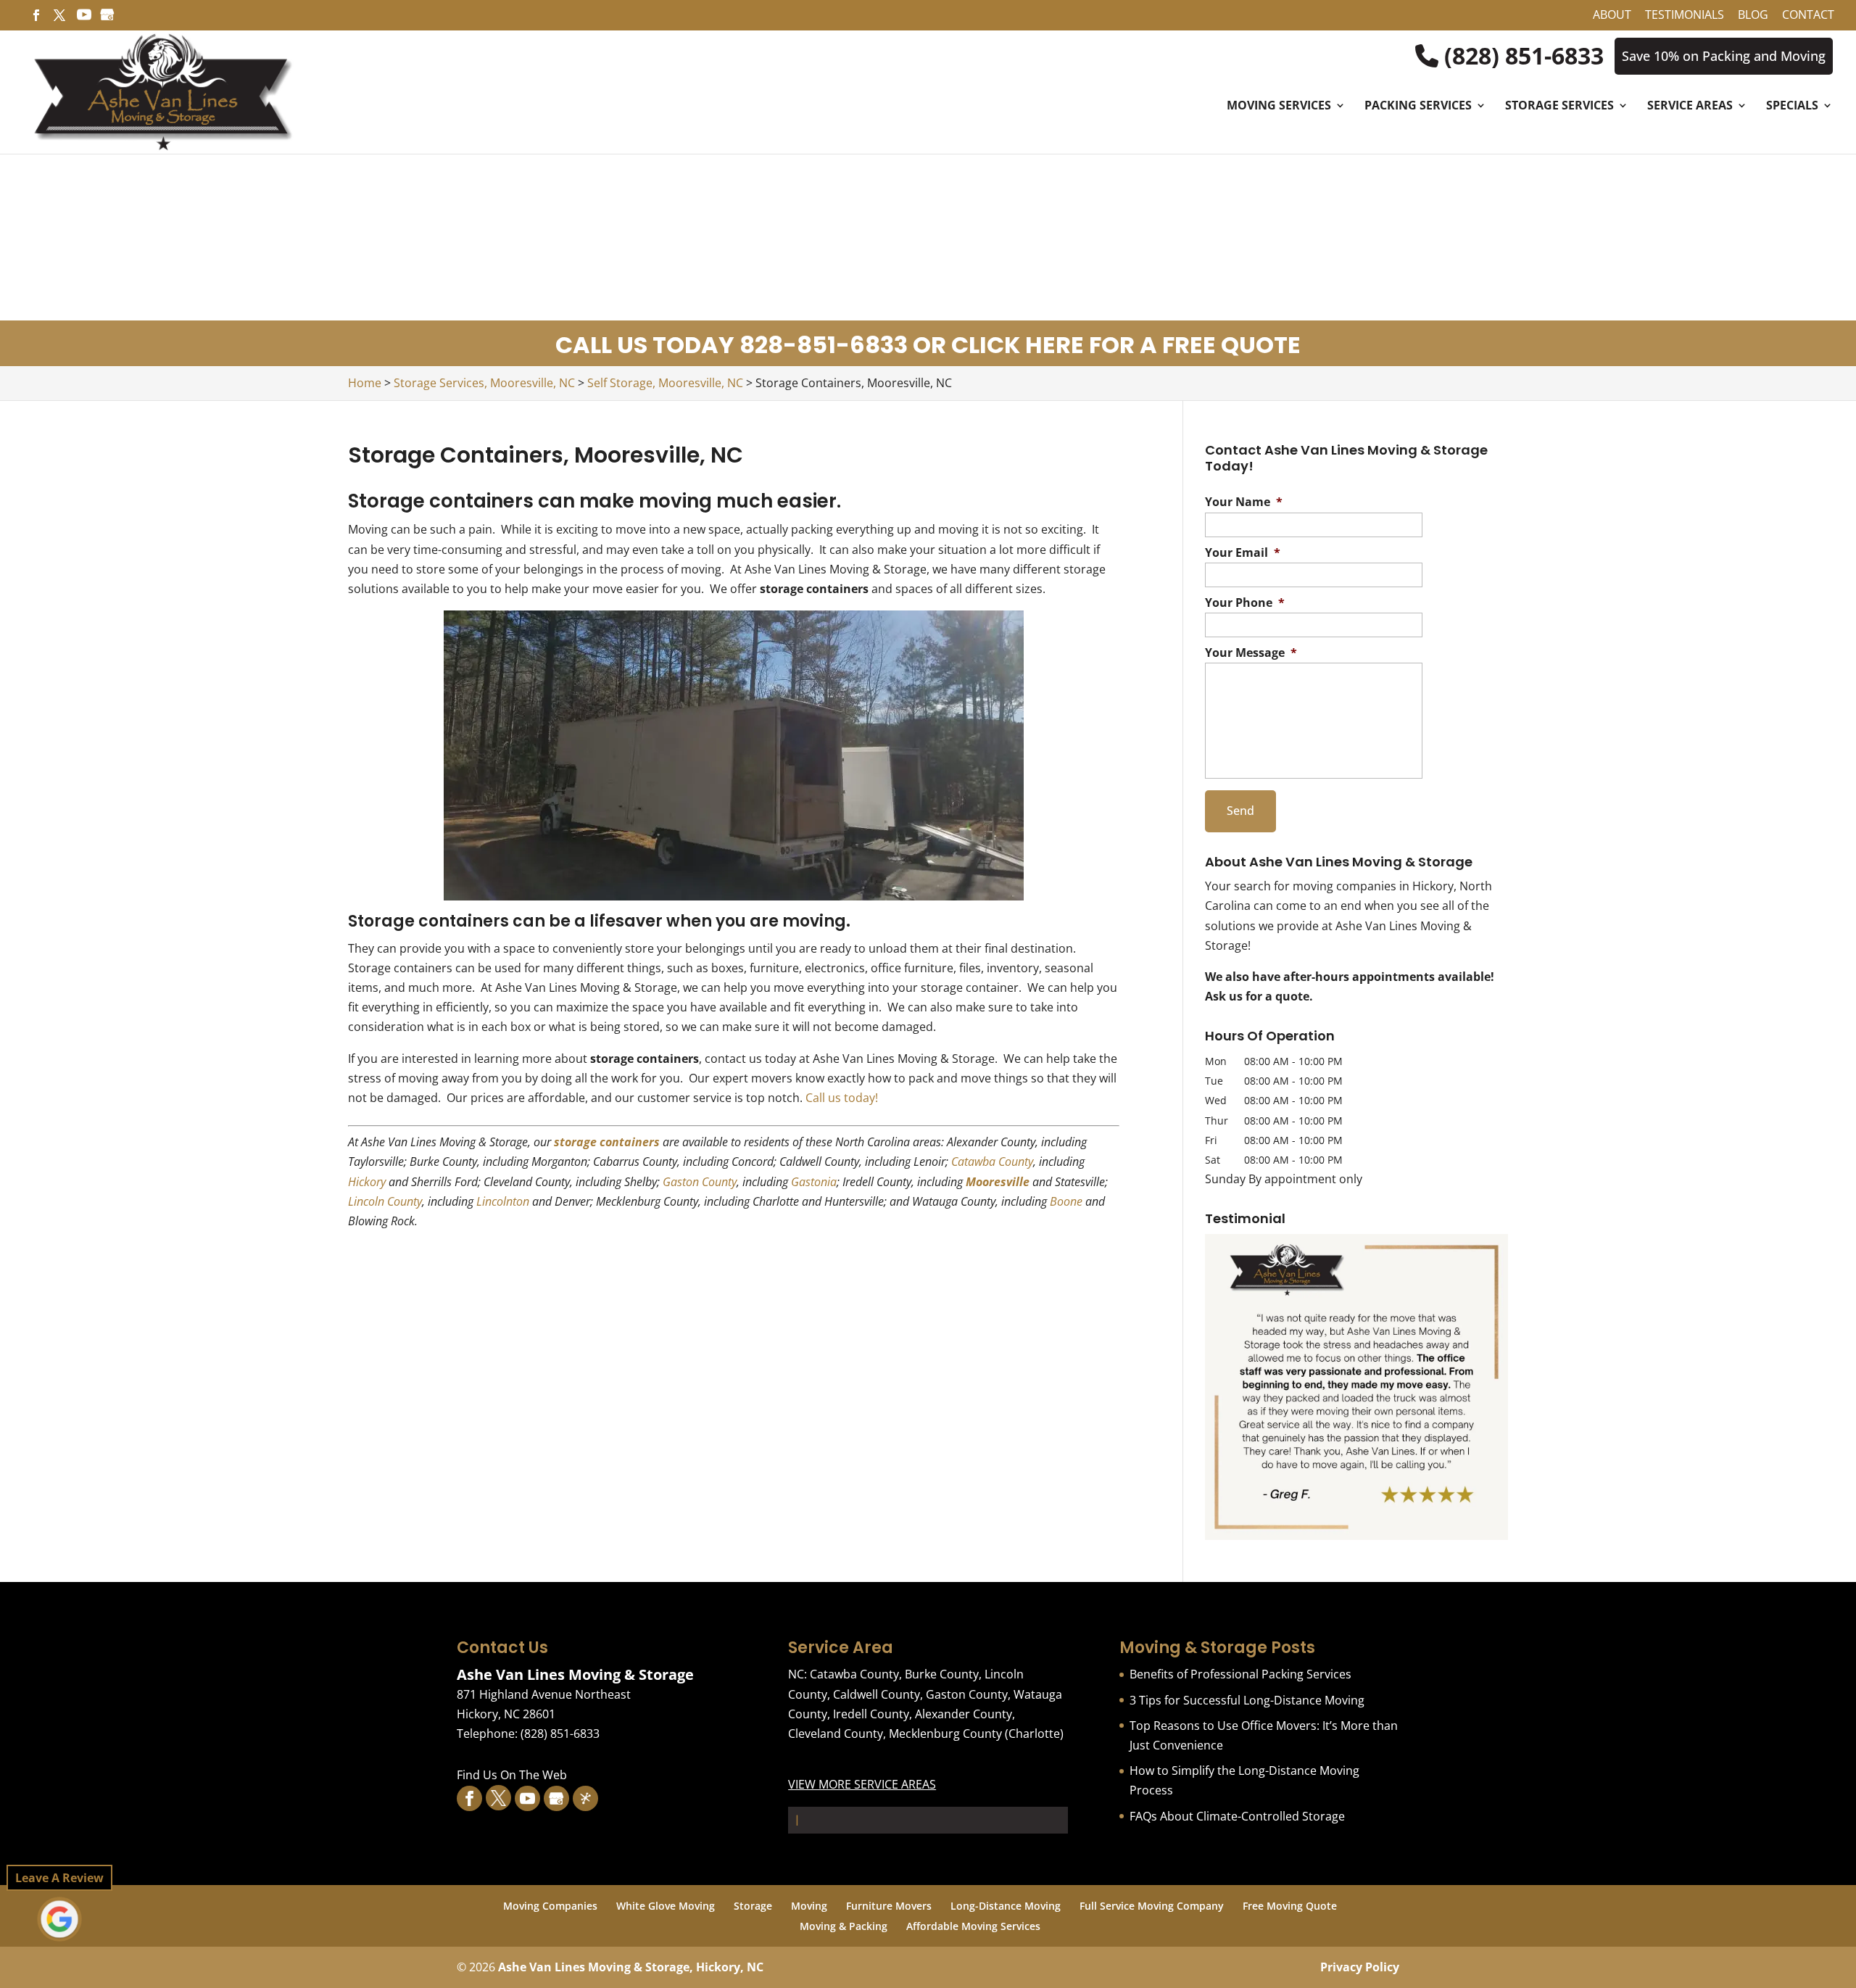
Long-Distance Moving (1006, 1906)
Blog (1753, 16)
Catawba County (992, 1161)
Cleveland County (836, 1734)
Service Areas (1690, 107)
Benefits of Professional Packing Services (1240, 1674)
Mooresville (998, 1182)
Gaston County (700, 1182)
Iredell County (871, 1714)
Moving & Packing (844, 1926)
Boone (1066, 1201)
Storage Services (1559, 107)
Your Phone (1245, 603)
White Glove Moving (666, 1906)
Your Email (1243, 553)
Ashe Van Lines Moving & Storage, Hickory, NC (631, 1967)
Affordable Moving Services (973, 1926)
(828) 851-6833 (1521, 56)
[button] (1356, 1387)
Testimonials (1685, 16)
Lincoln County (385, 1201)
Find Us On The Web (512, 1775)
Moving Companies (550, 1906)
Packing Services (1418, 107)
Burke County (942, 1674)
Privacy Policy (1360, 1967)
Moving (809, 1906)
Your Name (1244, 502)
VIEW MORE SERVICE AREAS (862, 1784)
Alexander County (964, 1714)
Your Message (1251, 653)
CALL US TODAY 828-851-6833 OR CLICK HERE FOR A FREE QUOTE (928, 345)
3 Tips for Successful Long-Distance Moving (1247, 1700)
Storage (753, 1906)
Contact (1808, 16)
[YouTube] (84, 19)
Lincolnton (503, 1201)
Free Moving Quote (1290, 1906)
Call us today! (842, 1098)
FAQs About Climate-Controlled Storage (1237, 1816)
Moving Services (1279, 107)
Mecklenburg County (945, 1734)
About (1612, 16)
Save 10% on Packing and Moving (1724, 56)
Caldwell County (877, 1694)
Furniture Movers (889, 1906)
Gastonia (814, 1182)
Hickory (367, 1182)
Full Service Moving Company (1152, 1906)
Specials (1792, 107)
